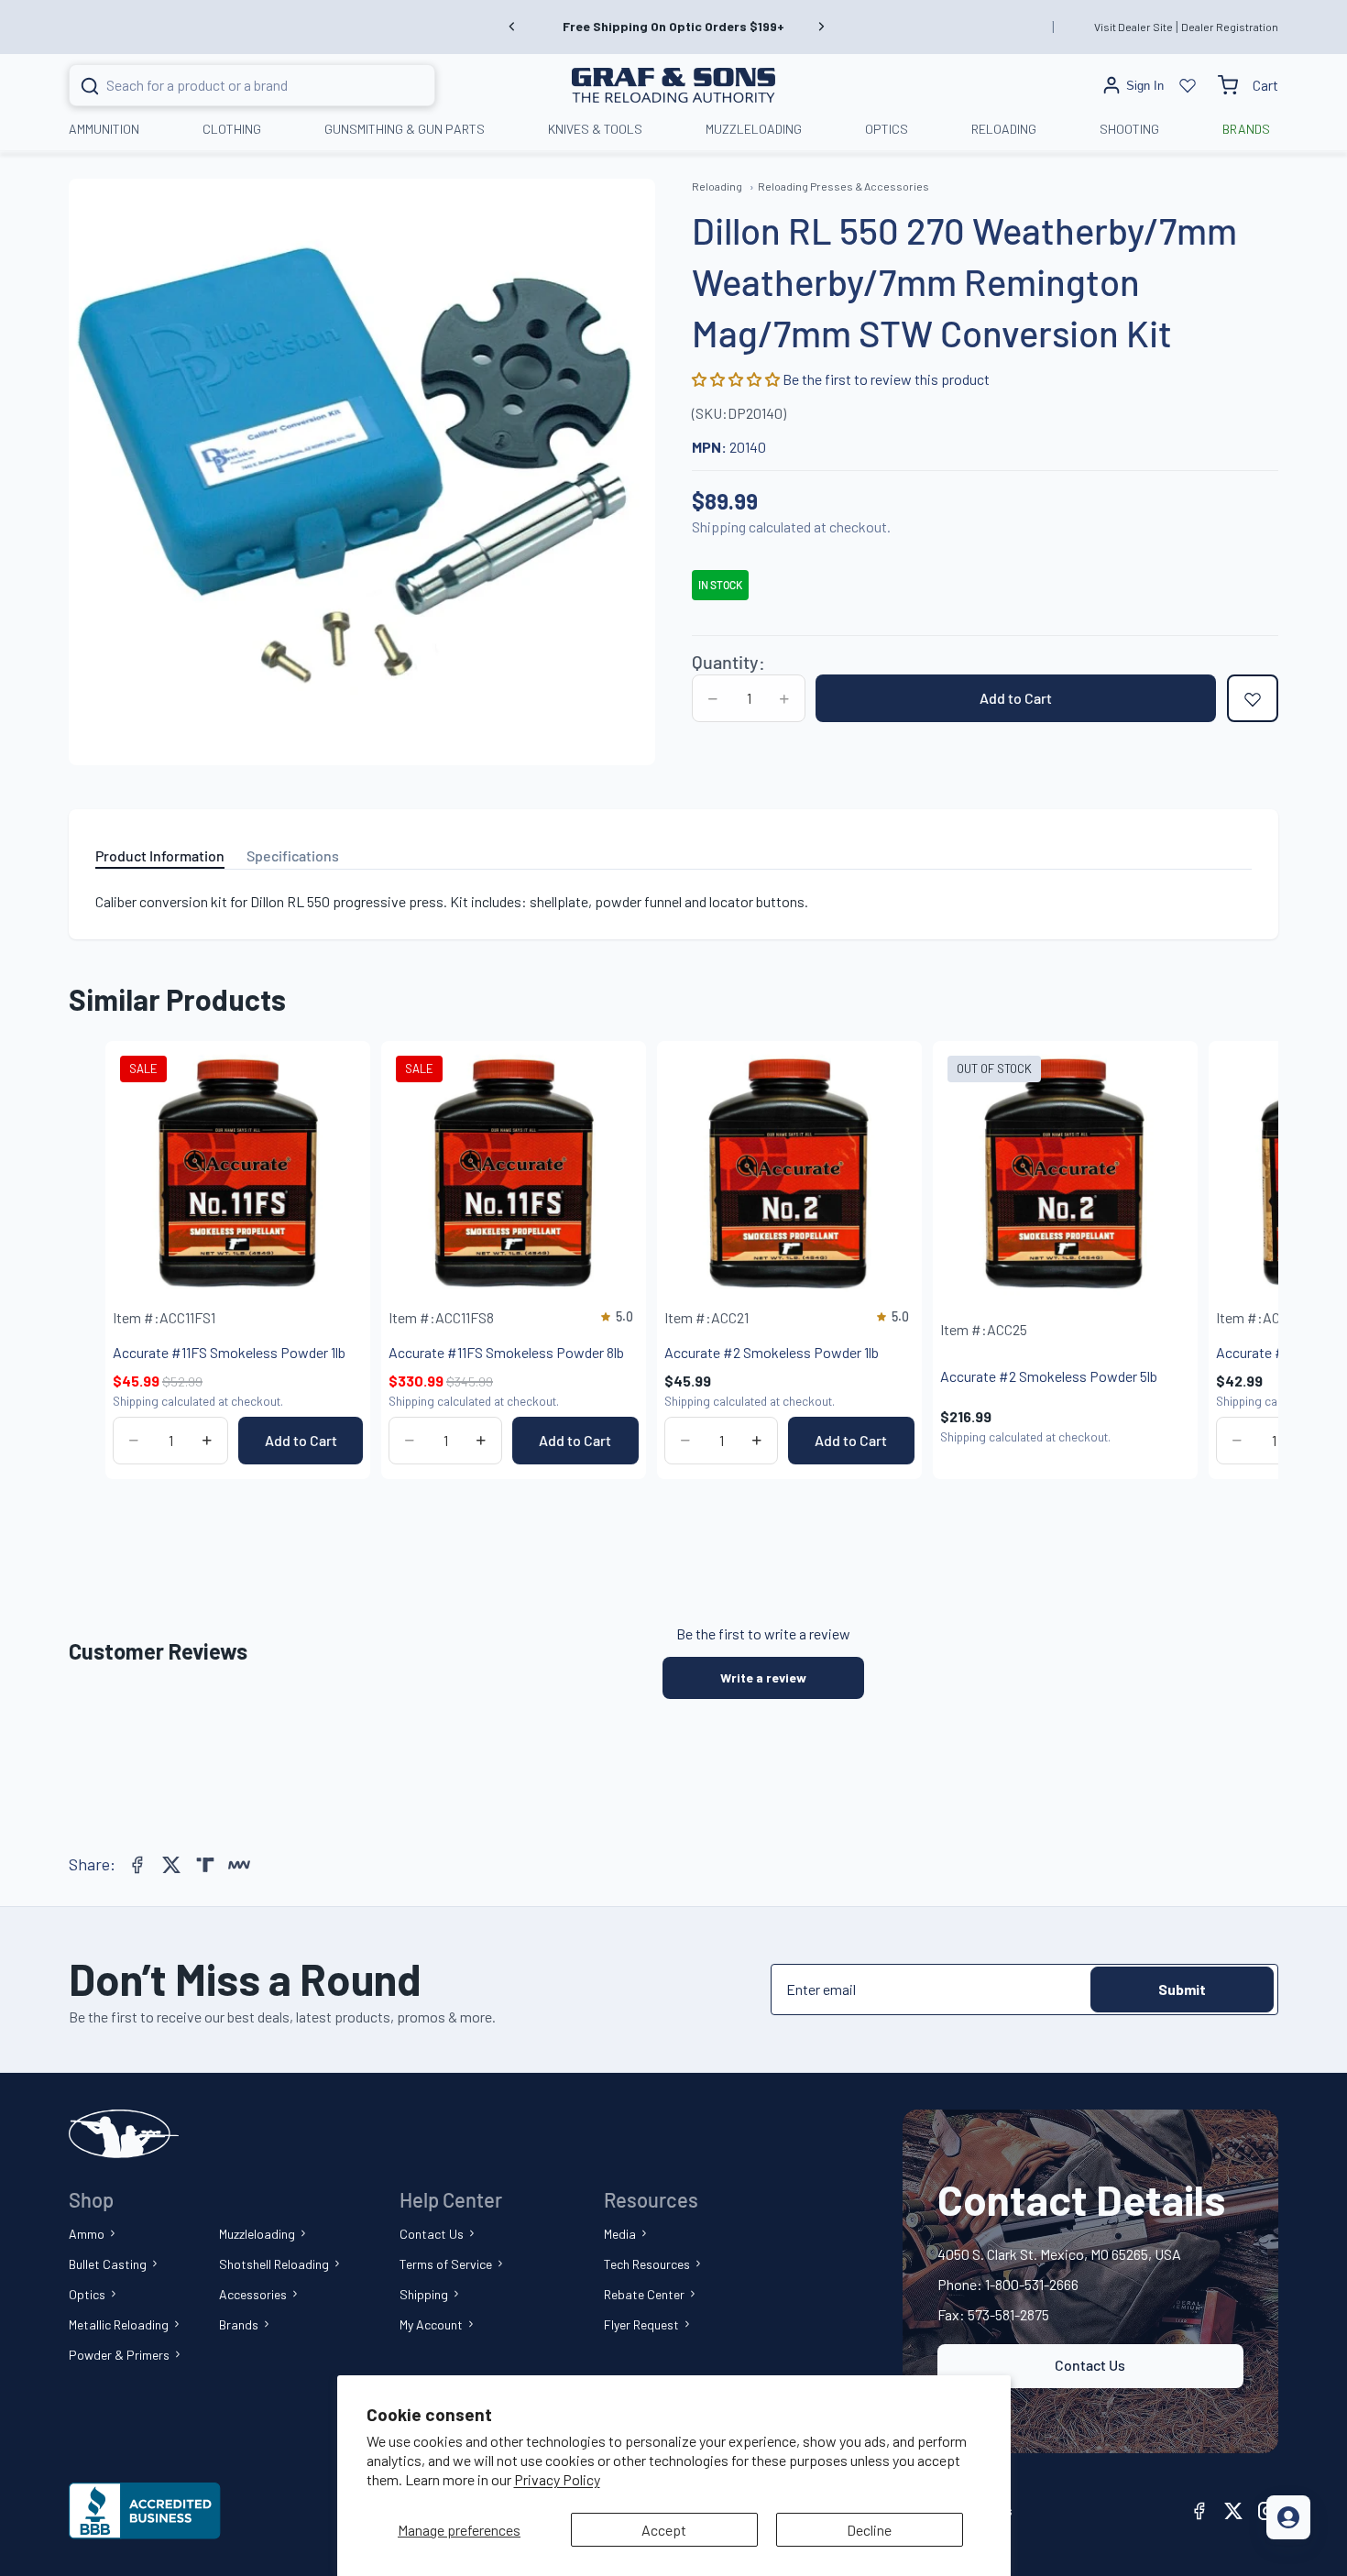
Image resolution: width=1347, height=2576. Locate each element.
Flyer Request (641, 2324)
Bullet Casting (108, 2264)
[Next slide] (821, 27)
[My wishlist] (1188, 85)
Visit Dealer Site (1133, 27)
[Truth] (205, 1865)
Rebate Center (644, 2294)
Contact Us (432, 2234)
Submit (1182, 1989)
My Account (431, 2324)
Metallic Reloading (119, 2324)
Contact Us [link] (1090, 2365)
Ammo (87, 2234)
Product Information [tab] (160, 855)
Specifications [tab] (293, 855)
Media (620, 2234)
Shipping (424, 2294)
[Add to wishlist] (1253, 699)
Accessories (253, 2294)
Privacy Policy (557, 2479)
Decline (869, 2530)
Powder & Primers (119, 2355)
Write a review (763, 1677)
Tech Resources (647, 2264)
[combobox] (230, 85)
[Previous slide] (512, 27)
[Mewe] (239, 1865)
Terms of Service (446, 2264)
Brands (239, 2324)
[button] (737, 380)
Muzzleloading (257, 2234)
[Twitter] (171, 1865)
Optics (87, 2294)
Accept (664, 2530)
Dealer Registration (1230, 27)
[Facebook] (137, 1865)
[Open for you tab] (1288, 2517)
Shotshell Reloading (274, 2264)
